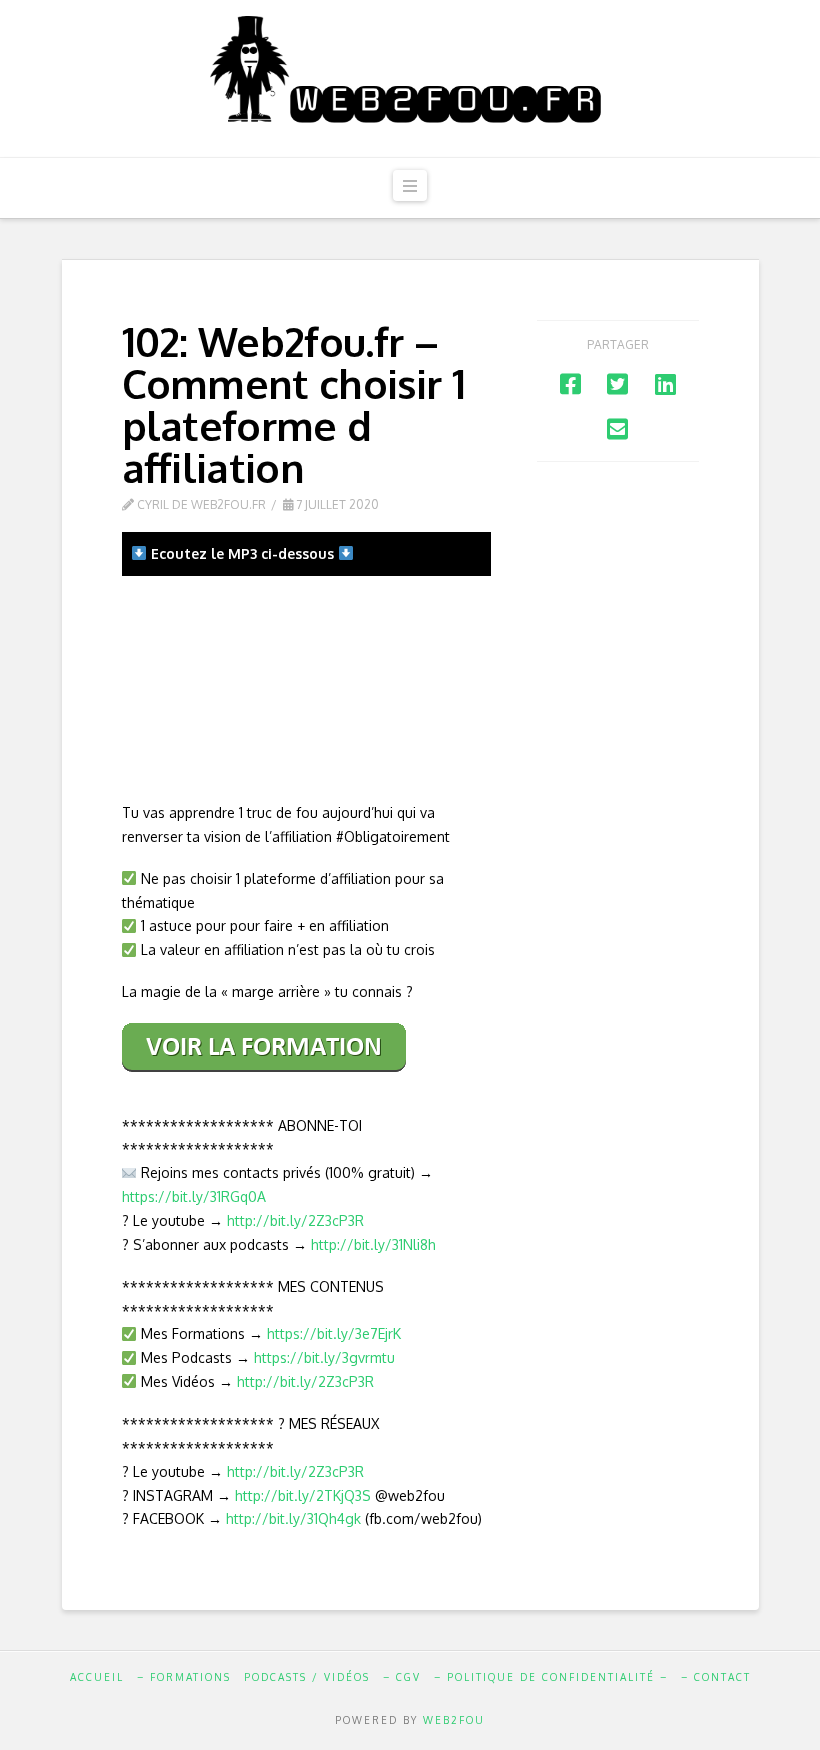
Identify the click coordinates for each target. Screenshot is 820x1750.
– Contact (716, 1677)
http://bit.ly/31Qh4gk (293, 1518)
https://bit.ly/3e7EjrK (334, 1333)
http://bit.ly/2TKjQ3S (303, 1495)
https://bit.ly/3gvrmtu (324, 1357)
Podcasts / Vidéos (307, 1677)
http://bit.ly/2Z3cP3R (295, 1220)
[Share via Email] (617, 428)
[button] (410, 185)
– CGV (402, 1677)
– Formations (184, 1677)
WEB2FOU (454, 1720)
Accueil (97, 1677)
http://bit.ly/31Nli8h (373, 1244)
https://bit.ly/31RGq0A (194, 1196)
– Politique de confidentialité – (551, 1677)
